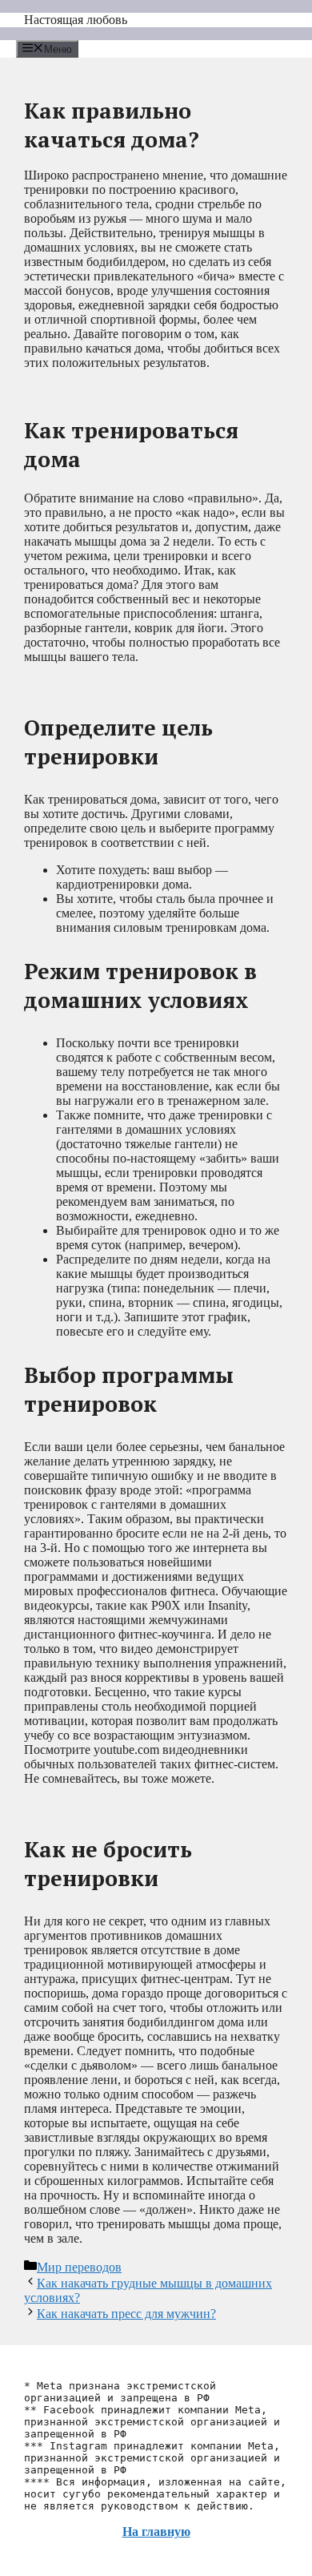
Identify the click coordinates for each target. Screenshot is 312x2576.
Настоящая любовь (76, 20)
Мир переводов (79, 2267)
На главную (156, 2532)
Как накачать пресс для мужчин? (126, 2314)
